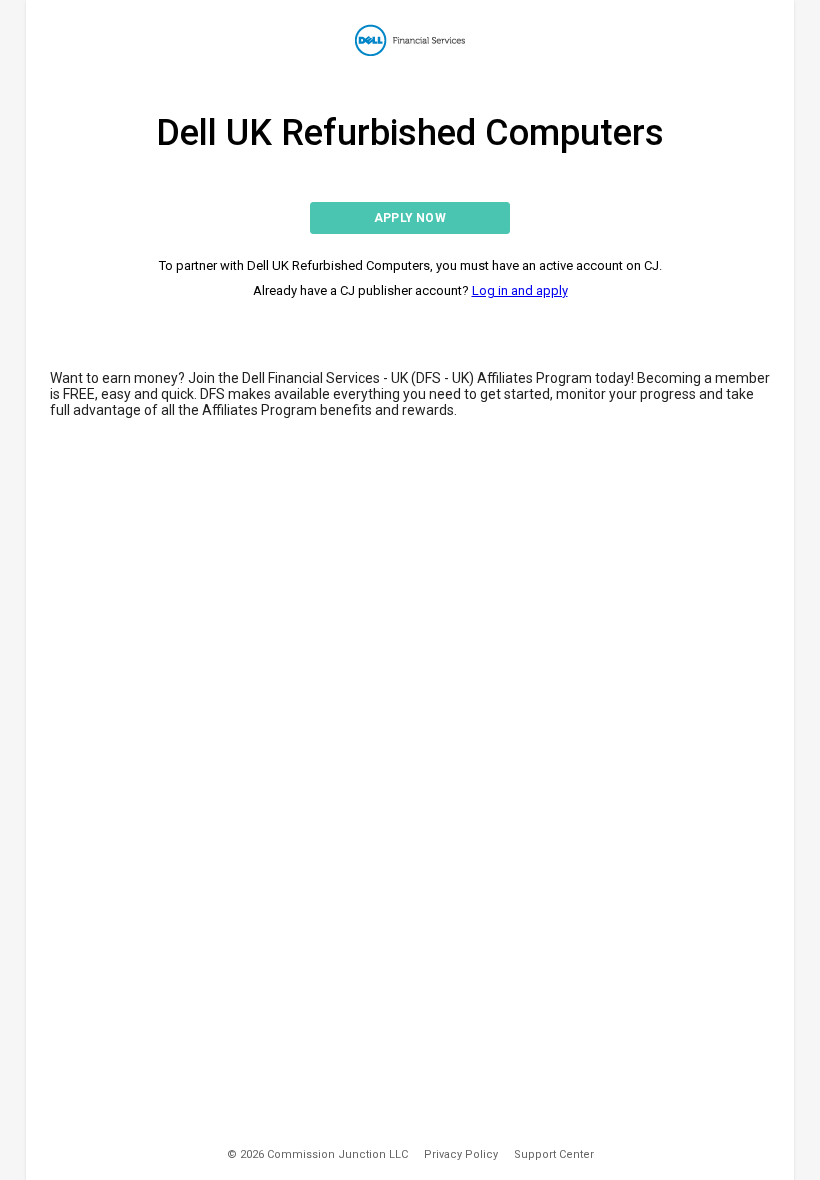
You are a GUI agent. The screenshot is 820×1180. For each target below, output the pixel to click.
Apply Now (410, 218)
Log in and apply (520, 290)
